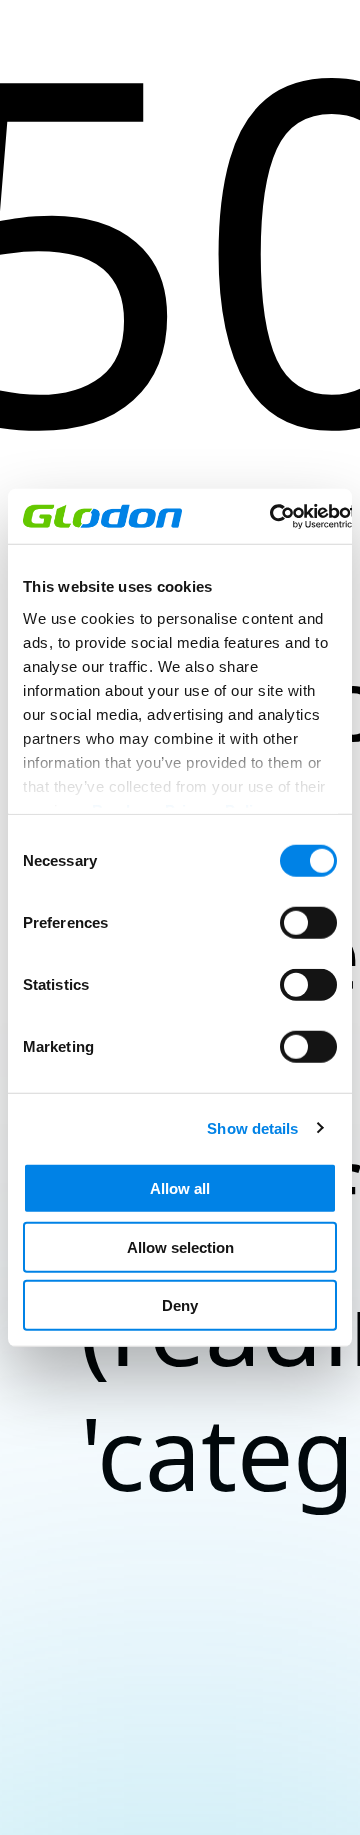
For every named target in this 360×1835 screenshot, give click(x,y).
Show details (252, 1127)
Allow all (180, 1188)
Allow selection (180, 1246)
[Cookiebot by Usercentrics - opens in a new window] (271, 516)
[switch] (308, 923)
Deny (180, 1305)
